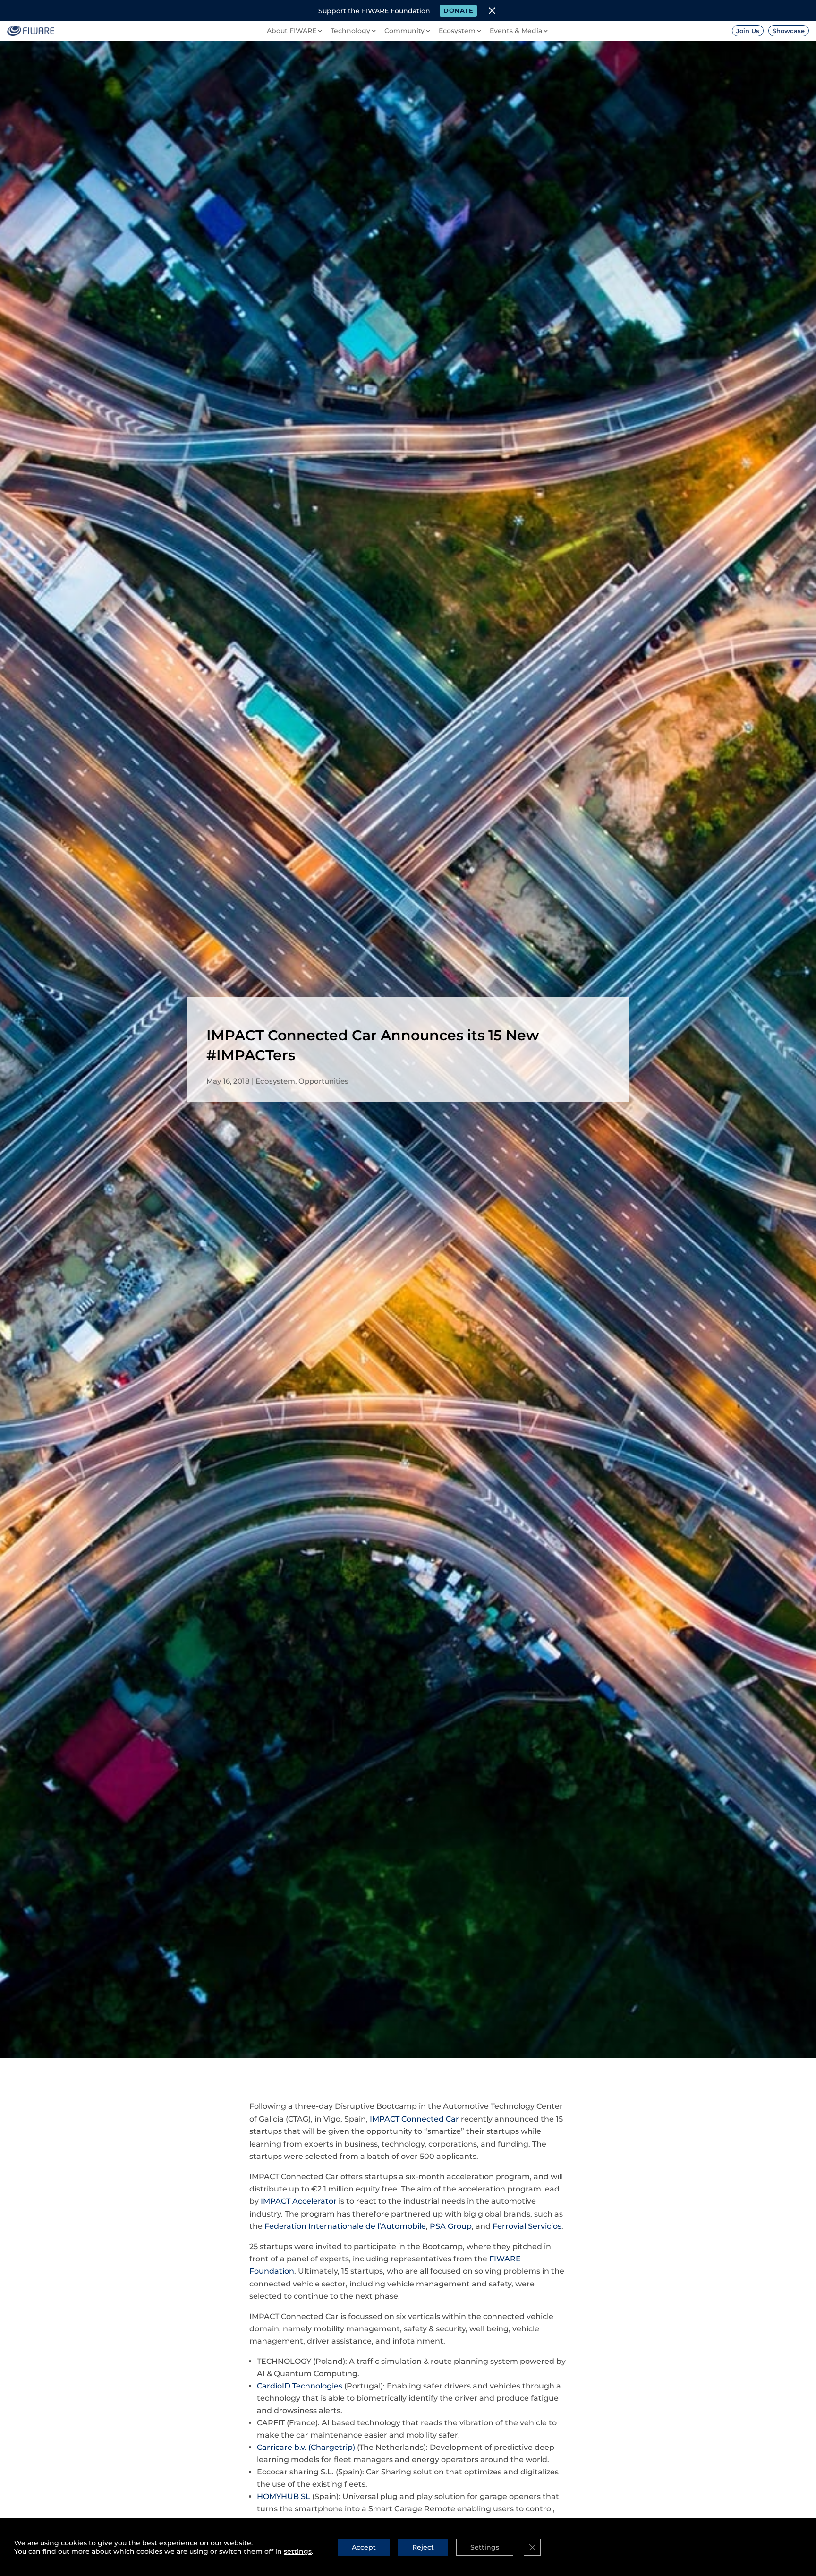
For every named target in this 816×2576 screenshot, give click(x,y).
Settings (485, 2547)
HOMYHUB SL (284, 2496)
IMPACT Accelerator (299, 2201)
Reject (423, 2547)
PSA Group (451, 2226)
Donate (458, 10)
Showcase (789, 31)
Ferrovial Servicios (527, 2226)
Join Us (748, 31)
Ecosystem (275, 1081)
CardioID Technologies (300, 2386)
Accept (364, 2547)
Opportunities (323, 1081)
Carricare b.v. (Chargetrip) (306, 2447)
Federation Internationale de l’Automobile (345, 2226)
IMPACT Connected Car (414, 2119)
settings (298, 2551)
